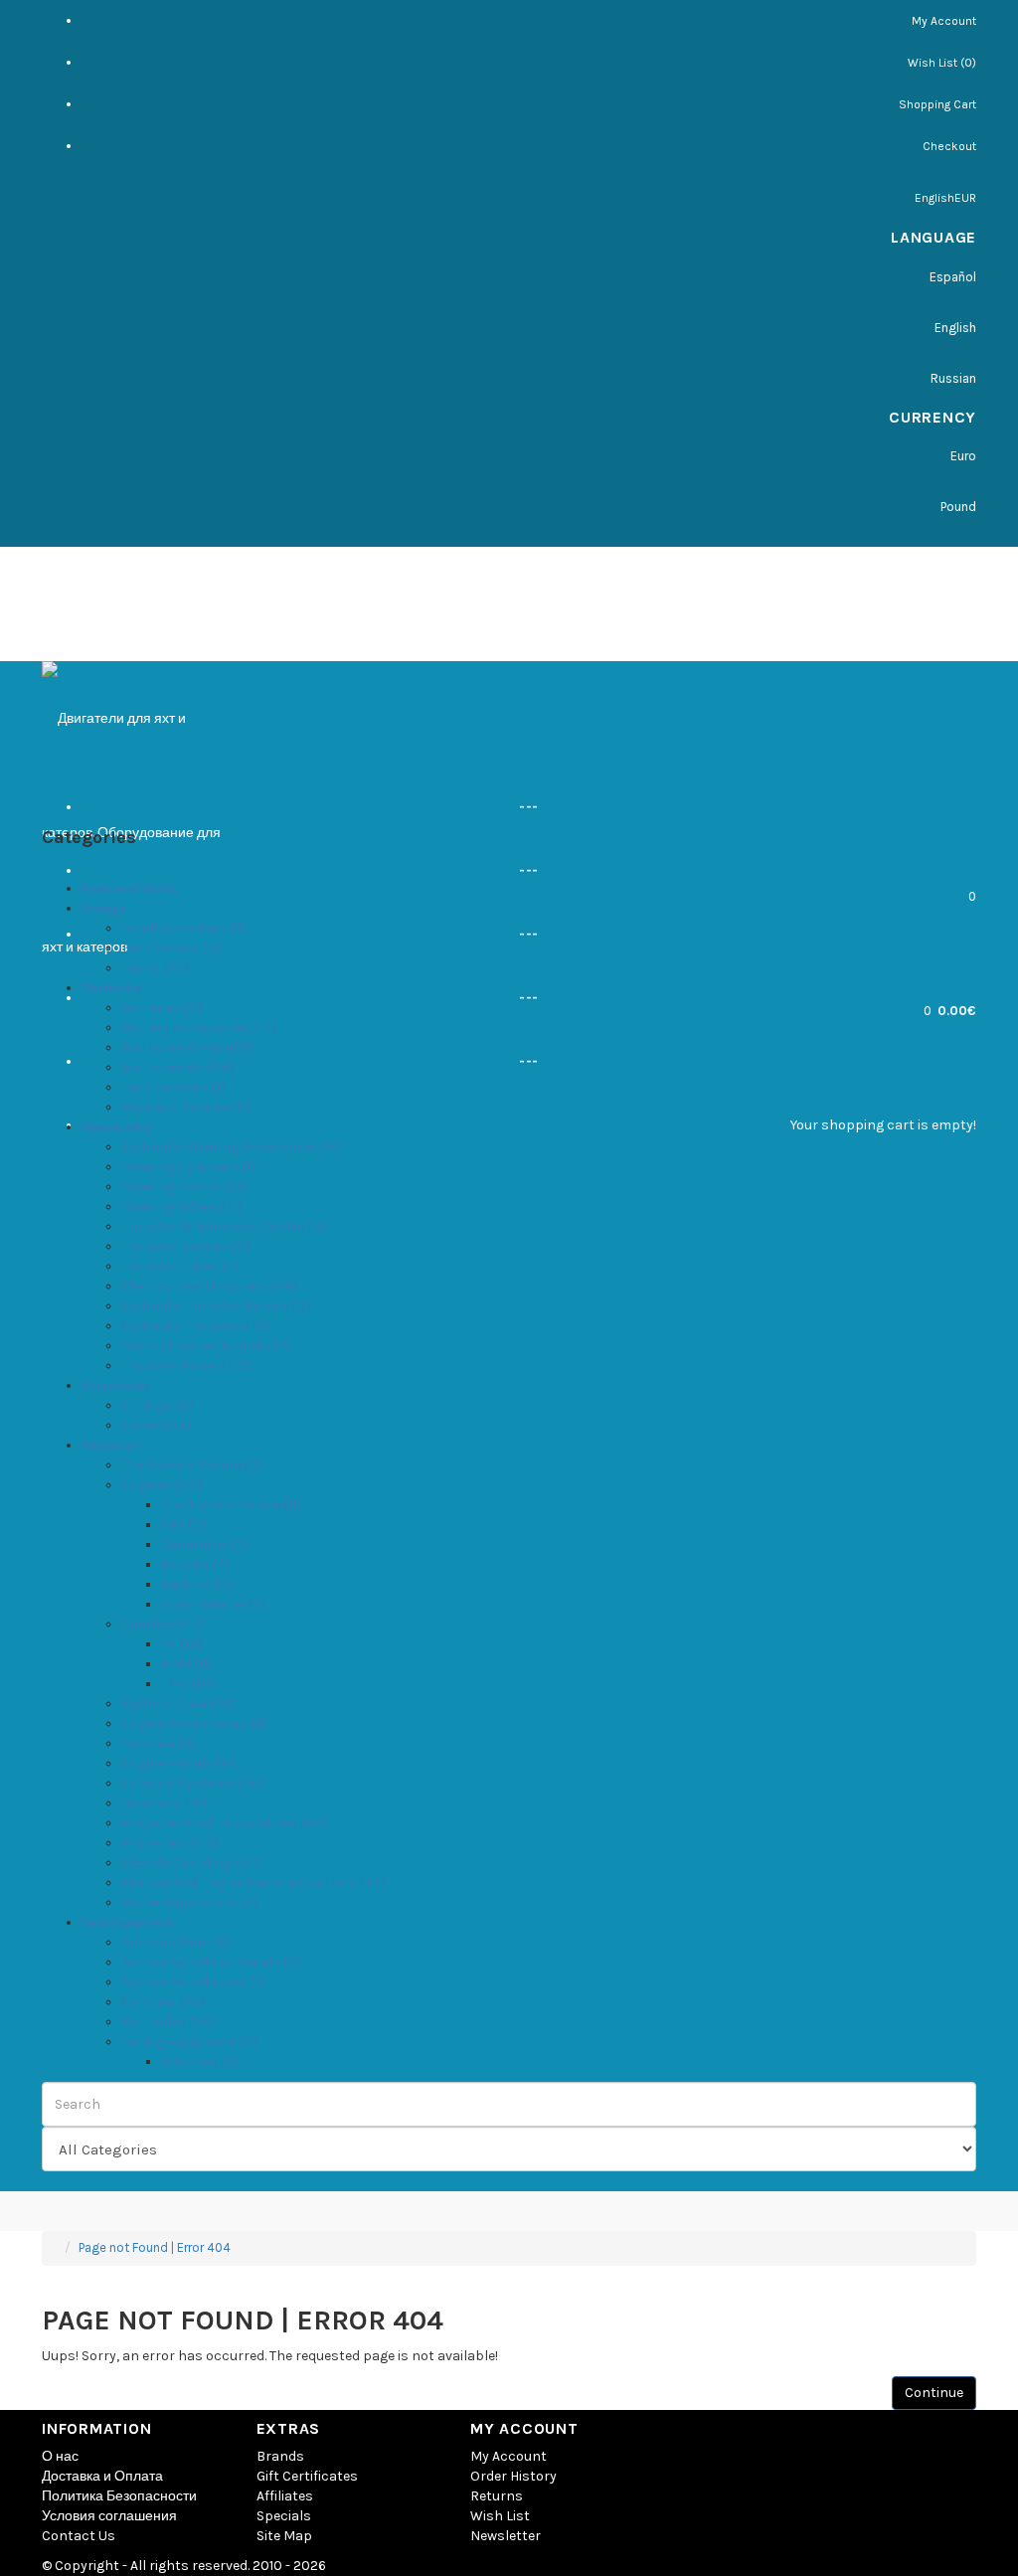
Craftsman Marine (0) (192, 1465)
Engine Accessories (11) (194, 1723)
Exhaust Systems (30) (193, 1783)
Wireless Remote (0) (186, 1107)
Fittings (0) (158, 1405)
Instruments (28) (178, 1067)
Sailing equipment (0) (190, 2042)
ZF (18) (182, 1644)
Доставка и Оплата (102, 2476)
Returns (497, 2496)
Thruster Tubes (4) (180, 1266)
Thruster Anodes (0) (186, 1246)
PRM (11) (186, 1664)
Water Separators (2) (190, 1902)
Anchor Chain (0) (176, 1942)
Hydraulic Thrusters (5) (196, 1326)
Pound (958, 507)
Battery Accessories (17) (199, 1028)
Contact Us (79, 2536)
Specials (284, 2516)
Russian (953, 378)
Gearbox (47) (163, 1624)
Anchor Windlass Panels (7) (211, 1962)
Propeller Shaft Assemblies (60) (224, 1823)
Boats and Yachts (129, 889)
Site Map (284, 2536)
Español (953, 277)
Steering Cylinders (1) (188, 1167)
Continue (934, 2393)
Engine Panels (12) (179, 1763)
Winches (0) (200, 2061)
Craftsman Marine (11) (231, 1505)
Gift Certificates (307, 2476)
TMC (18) (188, 1684)
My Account (944, 21)
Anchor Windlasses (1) (193, 1982)
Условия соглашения (109, 2516)
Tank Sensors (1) (173, 1087)
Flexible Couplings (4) (190, 1863)
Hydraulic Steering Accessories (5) (231, 1147)
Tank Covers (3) (171, 948)
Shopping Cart (937, 104)
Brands (280, 2456)
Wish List (500, 2516)
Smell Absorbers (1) (183, 928)
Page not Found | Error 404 (155, 2247)
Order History (513, 2476)
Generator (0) (205, 1545)
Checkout (949, 146)
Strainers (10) (165, 1803)
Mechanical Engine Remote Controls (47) (254, 1883)
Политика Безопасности (119, 2496)
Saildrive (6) (159, 1743)
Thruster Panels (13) (186, 1366)
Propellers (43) (170, 1843)
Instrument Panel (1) (187, 1047)
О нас (60, 2456)
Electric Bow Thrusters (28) (210, 1286)
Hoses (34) (156, 1425)
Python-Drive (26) (178, 1704)
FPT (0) (184, 1525)
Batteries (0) (162, 1008)
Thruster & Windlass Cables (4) (224, 1226)
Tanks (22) (155, 968)
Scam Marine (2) (214, 1604)
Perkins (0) (197, 1584)
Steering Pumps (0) (184, 1187)
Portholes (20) (169, 2022)
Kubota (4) (195, 1564)
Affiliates (285, 2496)
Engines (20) (162, 1485)
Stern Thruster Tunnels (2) (206, 1346)
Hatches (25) (163, 2002)
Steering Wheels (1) (182, 1206)
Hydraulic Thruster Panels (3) (216, 1306)
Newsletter (506, 2536)
